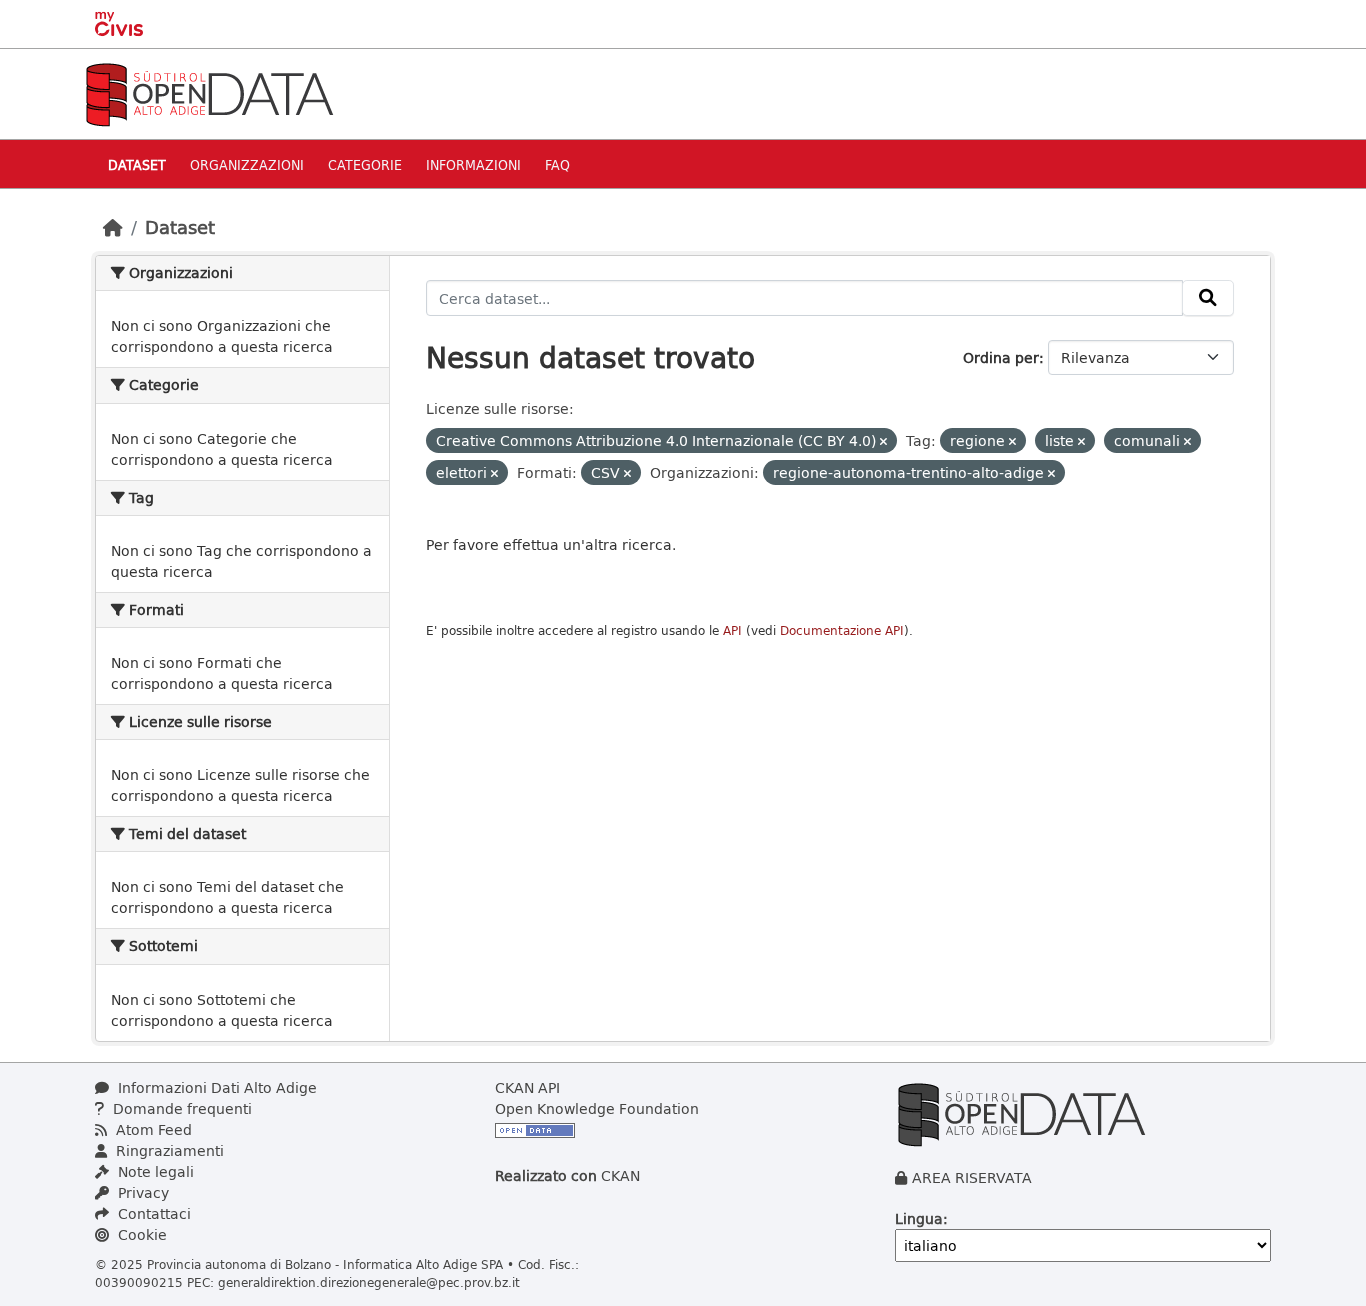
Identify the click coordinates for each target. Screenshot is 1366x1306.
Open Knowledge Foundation (597, 1108)
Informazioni (473, 164)
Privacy (141, 1192)
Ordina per (1001, 357)
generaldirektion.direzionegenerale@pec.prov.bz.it (369, 1282)
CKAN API (527, 1087)
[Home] (113, 227)
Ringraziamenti (168, 1150)
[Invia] (1208, 298)
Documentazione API (842, 630)
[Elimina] (883, 441)
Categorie (365, 164)
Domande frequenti (180, 1108)
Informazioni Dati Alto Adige (215, 1087)
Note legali (154, 1171)
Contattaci (152, 1213)
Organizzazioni (247, 164)
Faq (557, 164)
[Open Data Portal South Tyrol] (209, 92)
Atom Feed (152, 1129)
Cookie (140, 1234)
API (732, 630)
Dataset (137, 164)
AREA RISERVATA (972, 1177)
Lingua (919, 1218)
